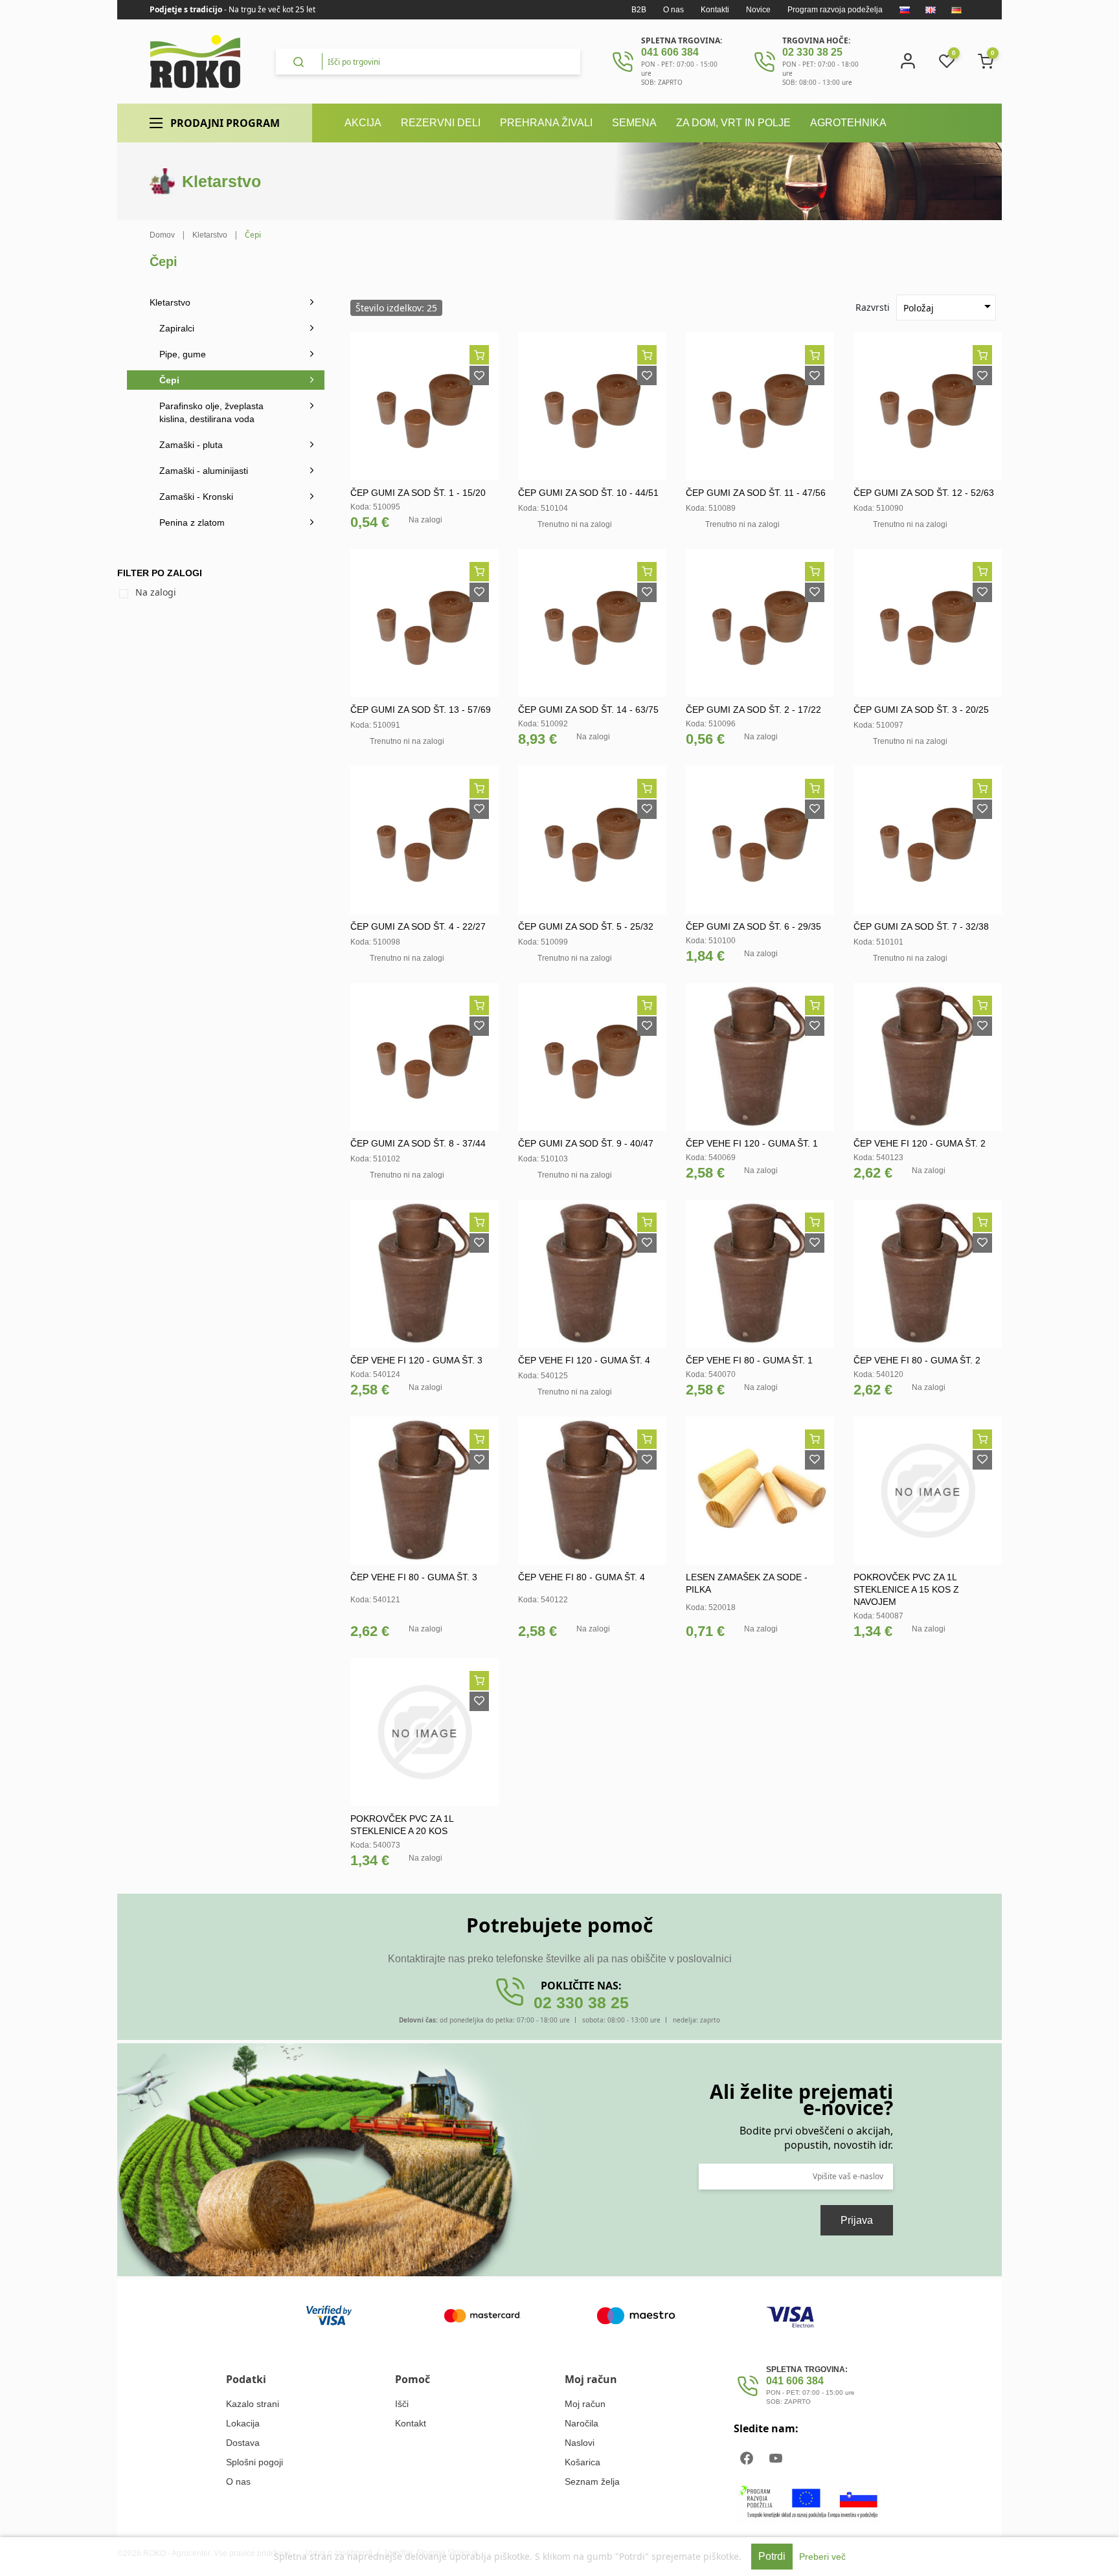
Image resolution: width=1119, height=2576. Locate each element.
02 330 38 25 (812, 52)
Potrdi (772, 2556)
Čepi (169, 380)
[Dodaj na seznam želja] (479, 375)
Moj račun (585, 2404)
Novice (758, 10)
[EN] (931, 10)
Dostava (243, 2443)
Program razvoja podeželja (835, 10)
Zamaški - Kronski (196, 497)
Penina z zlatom (192, 522)
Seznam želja (592, 2481)
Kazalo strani (253, 2404)
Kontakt (411, 2423)
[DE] (956, 10)
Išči (402, 2404)
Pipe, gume (183, 354)
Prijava (857, 2220)
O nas (673, 10)
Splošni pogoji (254, 2462)
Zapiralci (177, 328)
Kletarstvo (170, 302)
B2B (639, 10)
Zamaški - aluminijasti (204, 471)
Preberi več (822, 2557)
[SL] (905, 10)
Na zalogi (156, 592)
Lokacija (243, 2423)
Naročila (582, 2423)
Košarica (582, 2462)
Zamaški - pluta (191, 445)
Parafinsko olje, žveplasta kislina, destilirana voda (211, 412)
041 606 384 (670, 52)
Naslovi (580, 2443)
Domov (162, 235)
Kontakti (715, 10)
